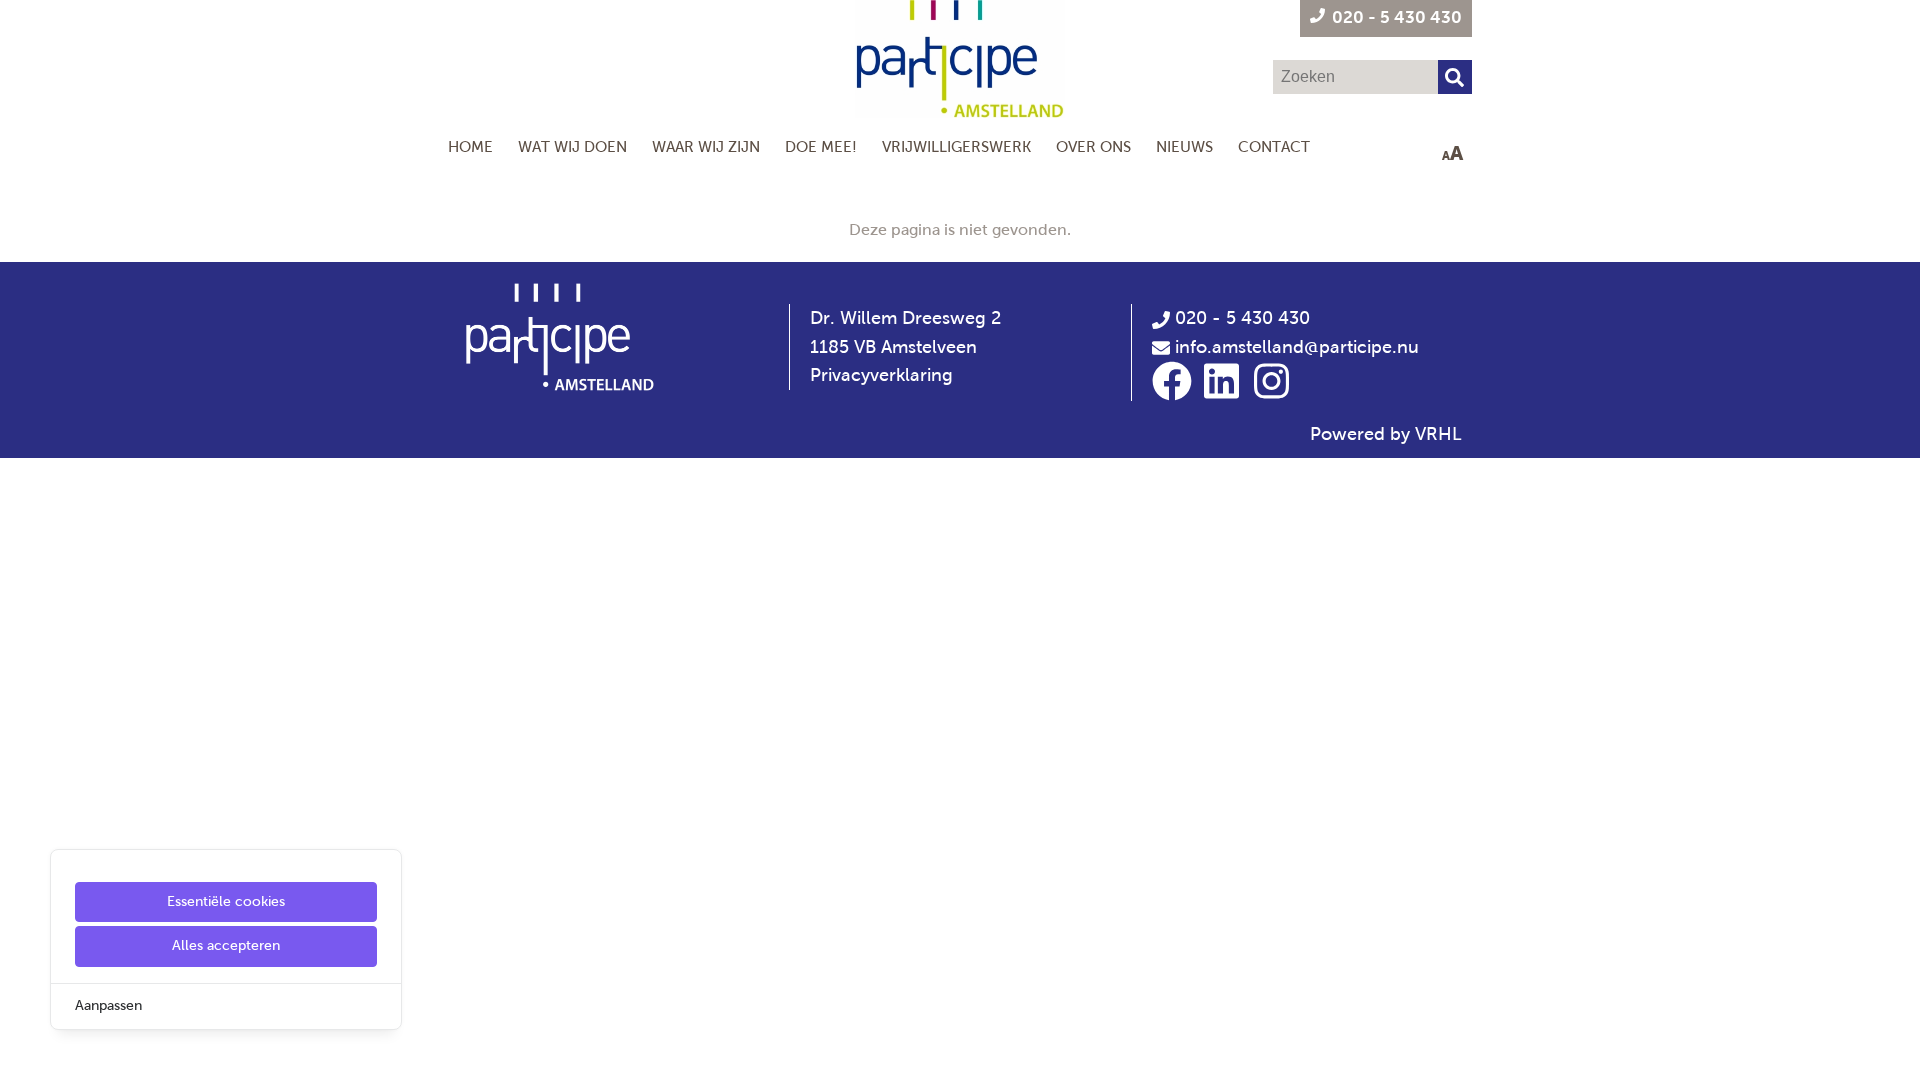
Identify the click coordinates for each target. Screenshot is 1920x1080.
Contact (1274, 146)
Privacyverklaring (881, 375)
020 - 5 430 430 (1240, 318)
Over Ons (1093, 146)
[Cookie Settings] (23, 1050)
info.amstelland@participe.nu (1297, 347)
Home (470, 146)
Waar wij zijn (706, 146)
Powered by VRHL (1386, 434)
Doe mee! (821, 146)
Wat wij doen (572, 146)
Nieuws (1184, 146)
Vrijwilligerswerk (956, 146)
